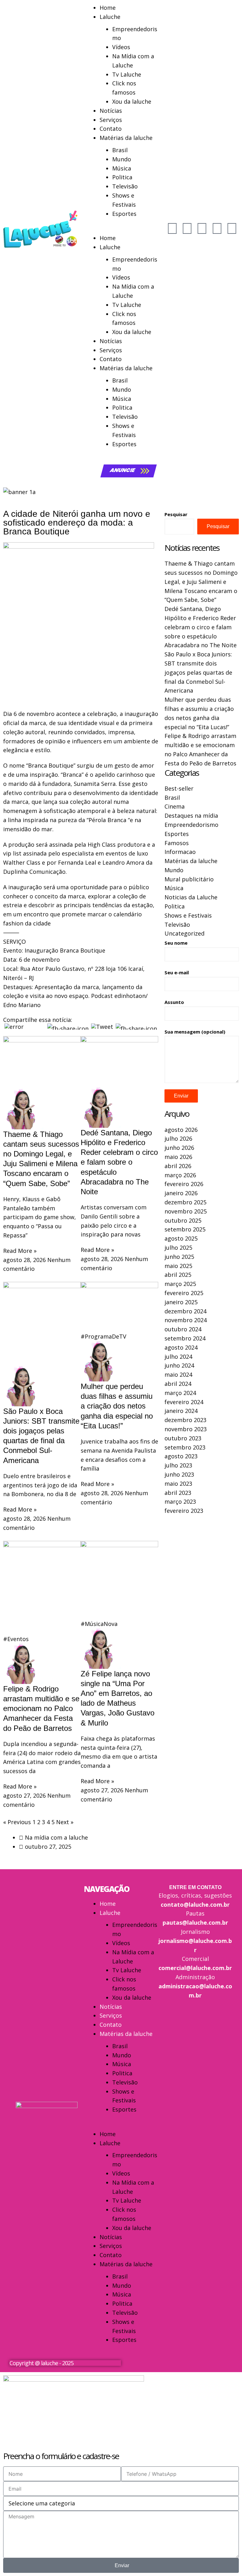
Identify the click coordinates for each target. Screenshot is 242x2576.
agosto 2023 (181, 1456)
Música (122, 168)
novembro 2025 (186, 1211)
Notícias (111, 111)
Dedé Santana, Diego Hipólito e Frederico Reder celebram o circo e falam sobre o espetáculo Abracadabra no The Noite (119, 1162)
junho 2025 (179, 1257)
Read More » (20, 1251)
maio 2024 (178, 1374)
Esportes (124, 214)
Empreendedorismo (191, 825)
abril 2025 (178, 1275)
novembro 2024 (186, 1320)
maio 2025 (178, 1266)
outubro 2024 (183, 1329)
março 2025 (180, 1284)
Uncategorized (184, 933)
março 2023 (180, 1501)
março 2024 (180, 1393)
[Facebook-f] (202, 228)
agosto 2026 (181, 1130)
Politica (122, 177)
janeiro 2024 (181, 1411)
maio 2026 (178, 1157)
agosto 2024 (181, 1347)
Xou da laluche (132, 101)
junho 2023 (179, 1474)
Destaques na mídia (191, 815)
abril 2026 (178, 1166)
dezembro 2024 (185, 1311)
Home (108, 8)
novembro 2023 (186, 1429)
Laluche (110, 17)
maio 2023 (178, 1484)
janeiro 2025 (181, 1302)
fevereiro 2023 (184, 1511)
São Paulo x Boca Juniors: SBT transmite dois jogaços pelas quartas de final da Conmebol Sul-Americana (198, 672)
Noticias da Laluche (191, 897)
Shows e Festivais (188, 915)
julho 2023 (178, 1465)
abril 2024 (178, 1384)
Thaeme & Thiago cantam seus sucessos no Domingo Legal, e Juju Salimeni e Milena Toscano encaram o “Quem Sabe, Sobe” (201, 582)
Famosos (177, 843)
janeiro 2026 (181, 1193)
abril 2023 (178, 1493)
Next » (65, 1822)
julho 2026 (178, 1138)
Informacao (180, 852)
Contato (111, 129)
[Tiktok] (217, 228)
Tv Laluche (127, 74)
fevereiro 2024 (184, 1402)
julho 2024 (178, 1357)
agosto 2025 (181, 1238)
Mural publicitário (189, 879)
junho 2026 (179, 1148)
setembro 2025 (185, 1229)
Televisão (125, 186)
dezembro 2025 (185, 1202)
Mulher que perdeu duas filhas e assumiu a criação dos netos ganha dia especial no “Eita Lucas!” (117, 1406)
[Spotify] (232, 228)
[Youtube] (172, 228)
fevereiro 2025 (184, 1293)
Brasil (120, 150)
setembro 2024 (185, 1338)
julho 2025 (178, 1248)
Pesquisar (176, 514)
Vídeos (121, 47)
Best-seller (179, 788)
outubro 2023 (183, 1438)
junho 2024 (179, 1365)
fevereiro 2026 (184, 1184)
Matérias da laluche (126, 138)
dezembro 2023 (185, 1420)
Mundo (122, 159)
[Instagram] (187, 228)
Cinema (175, 806)
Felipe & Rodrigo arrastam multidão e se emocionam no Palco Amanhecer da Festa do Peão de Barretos (41, 1709)
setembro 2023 (185, 1447)
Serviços (111, 120)
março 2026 (180, 1175)
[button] (121, 229)
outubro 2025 (183, 1220)
